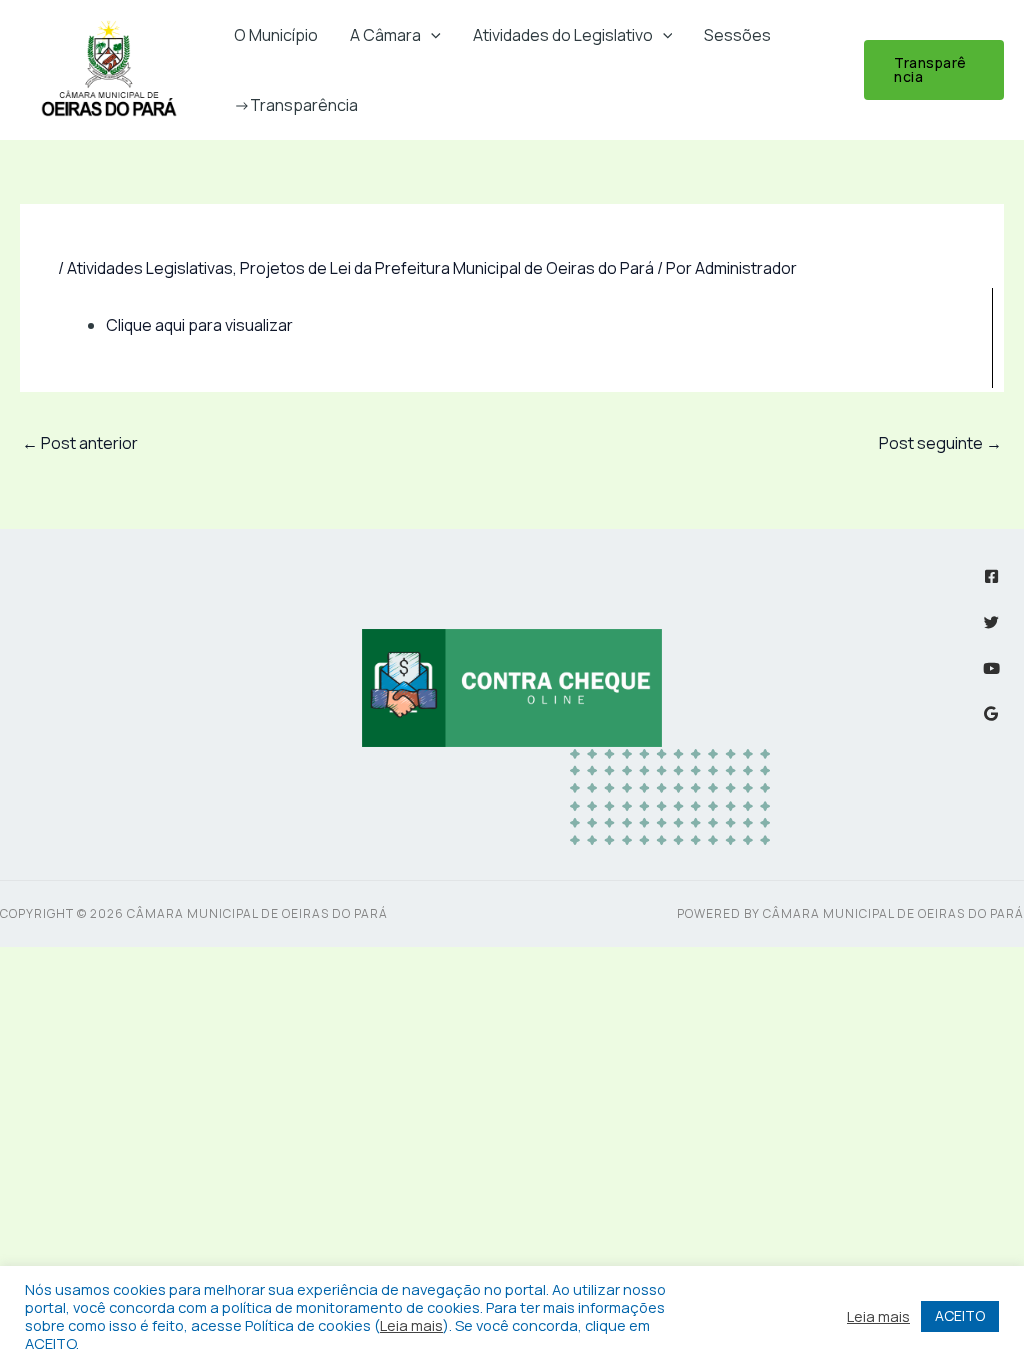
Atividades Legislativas (150, 268)
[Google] (991, 713)
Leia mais (411, 1325)
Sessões (737, 35)
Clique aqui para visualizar (199, 325)
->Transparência (296, 105)
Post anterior (80, 443)
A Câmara (385, 35)
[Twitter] (991, 622)
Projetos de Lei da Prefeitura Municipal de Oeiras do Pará (447, 268)
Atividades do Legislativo (563, 35)
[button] (431, 35)
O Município (276, 35)
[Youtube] (991, 668)
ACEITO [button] (960, 1315)
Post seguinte (940, 443)
